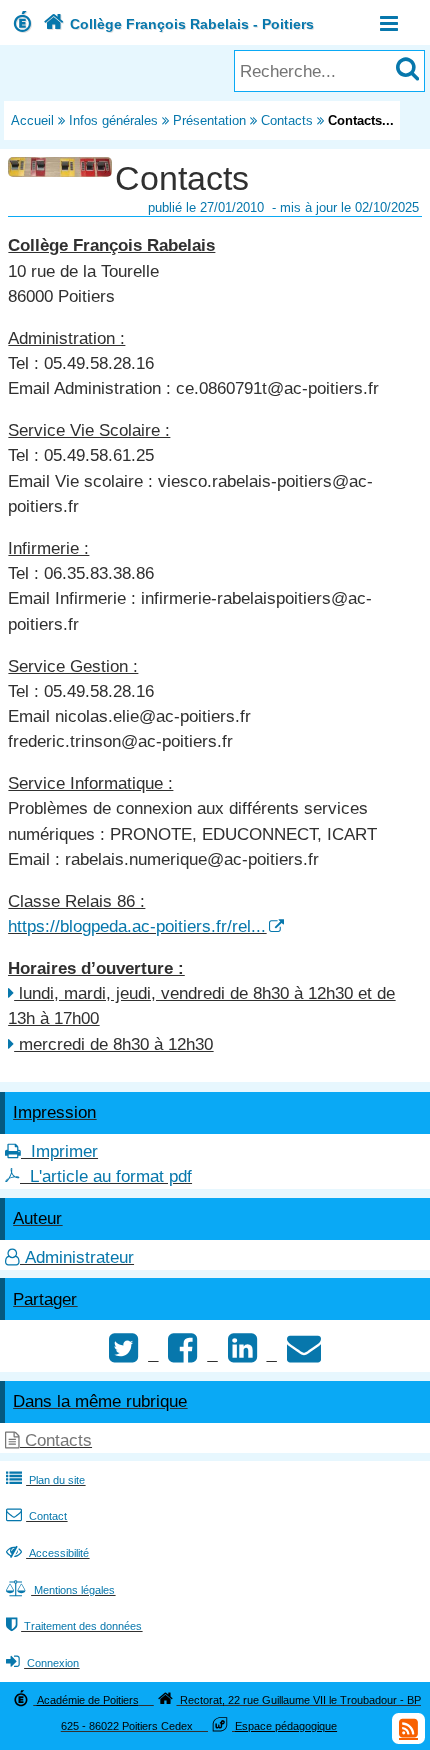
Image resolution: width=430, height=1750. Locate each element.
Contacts (287, 120)
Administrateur (79, 1257)
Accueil (32, 120)
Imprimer (64, 1151)
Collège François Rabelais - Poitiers (178, 24)
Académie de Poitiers (88, 1700)
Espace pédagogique (286, 1726)
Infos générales (113, 120)
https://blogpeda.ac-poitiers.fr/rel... (137, 926)
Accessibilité (47, 1553)
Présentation (209, 120)
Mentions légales (60, 1590)
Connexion (42, 1663)
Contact (36, 1516)
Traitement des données (74, 1626)
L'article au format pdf (111, 1176)
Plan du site (45, 1480)
